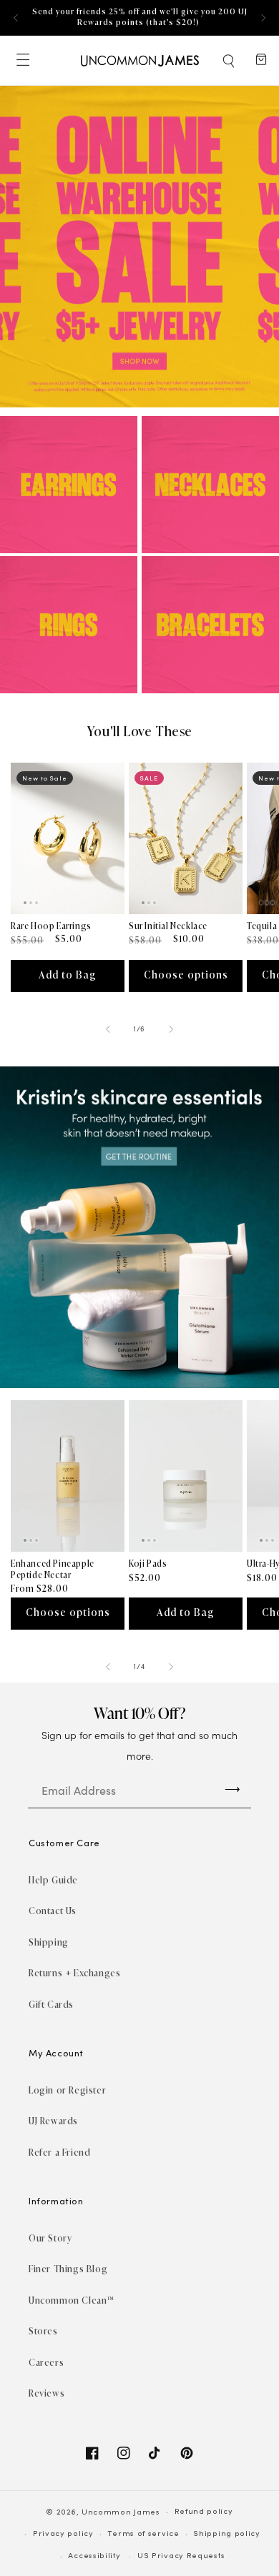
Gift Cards (51, 2005)
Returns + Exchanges (74, 1973)
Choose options (186, 975)
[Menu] (22, 60)
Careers (46, 2363)
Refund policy (204, 2512)
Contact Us (53, 1911)
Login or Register (67, 2090)
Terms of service (143, 2534)
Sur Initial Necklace (168, 926)
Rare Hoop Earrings (51, 926)
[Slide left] (108, 1029)
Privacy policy (63, 2534)
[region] (139, 18)
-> (232, 1788)
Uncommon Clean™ (72, 2300)
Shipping (49, 1942)
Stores (43, 2331)
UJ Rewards (53, 2121)
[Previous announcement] (16, 18)
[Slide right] (171, 1029)
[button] (230, 61)
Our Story (50, 2238)
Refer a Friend (59, 2153)
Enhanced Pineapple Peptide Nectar (53, 1570)
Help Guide (53, 1880)
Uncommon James (121, 2513)
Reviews (46, 2393)
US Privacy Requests (181, 2556)
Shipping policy (227, 2534)
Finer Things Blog (68, 2269)
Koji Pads (148, 1564)
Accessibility (94, 2556)
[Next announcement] (263, 18)
